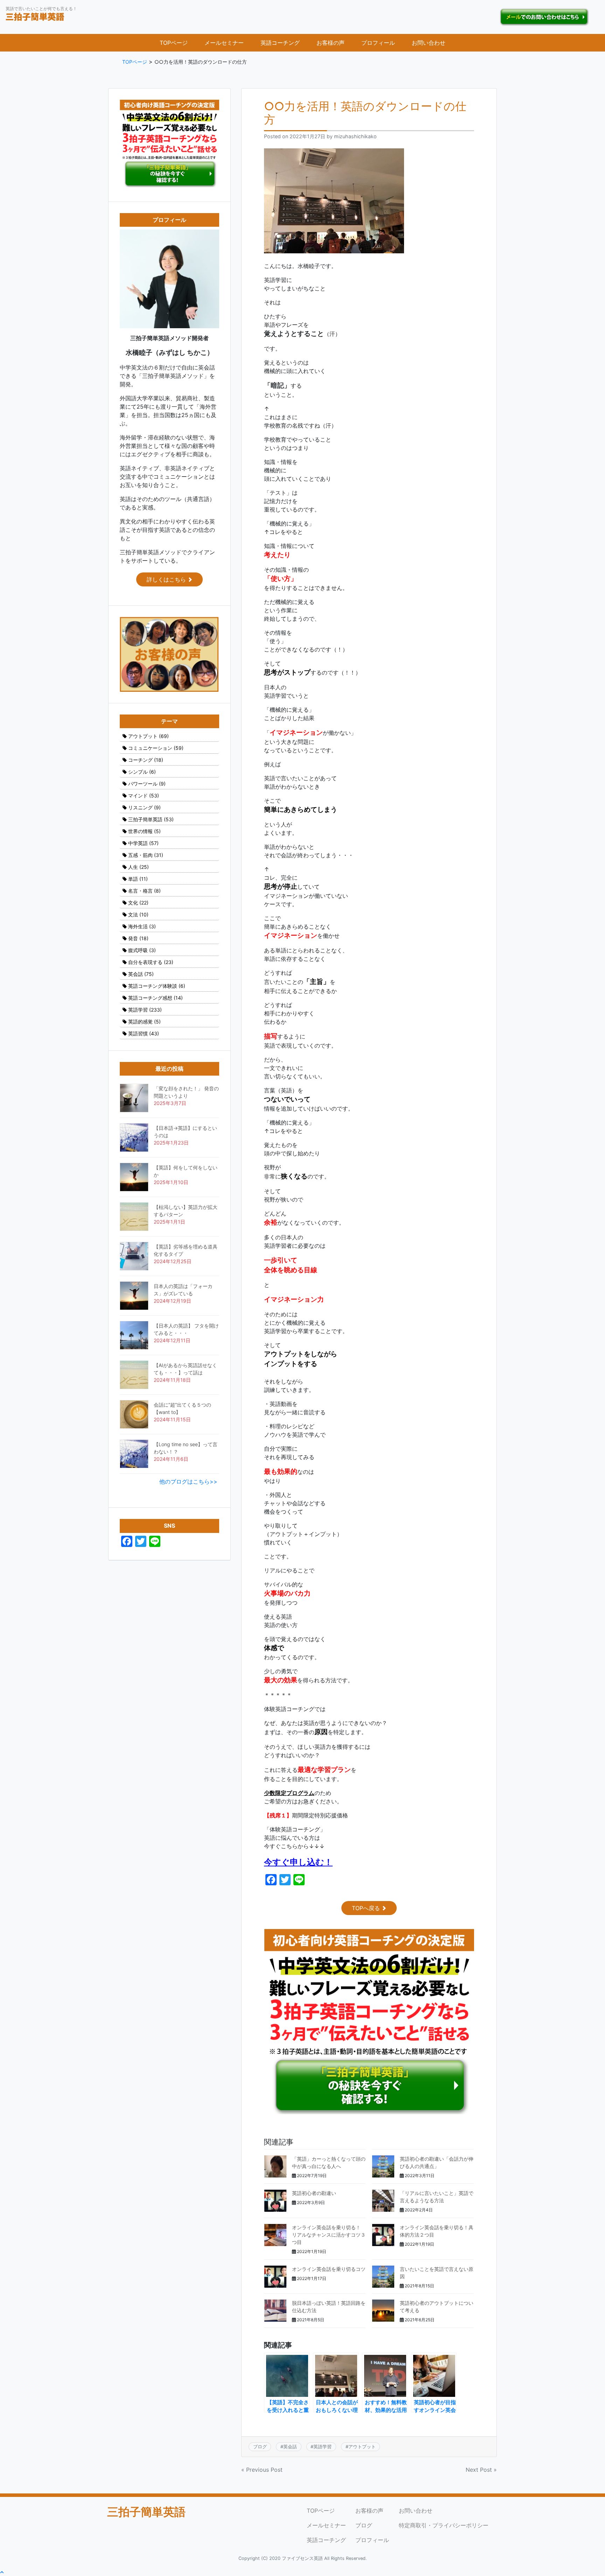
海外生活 (142, 926)
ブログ (260, 2447)
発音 (138, 938)
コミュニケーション (156, 748)
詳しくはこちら (166, 579)
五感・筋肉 (146, 855)
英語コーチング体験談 (157, 986)
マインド (144, 796)
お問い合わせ (429, 43)
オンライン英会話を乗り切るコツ (329, 2269)
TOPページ (174, 43)
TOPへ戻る (366, 1908)
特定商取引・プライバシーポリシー (444, 2525)
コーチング (146, 760)
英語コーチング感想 (155, 998)
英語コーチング (280, 43)
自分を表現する (151, 962)
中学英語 (143, 843)
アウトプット (362, 2447)
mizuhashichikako (355, 136)
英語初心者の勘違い (314, 2193)
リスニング (144, 807)
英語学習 (322, 2447)
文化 (138, 903)
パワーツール (147, 784)
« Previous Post (262, 2470)
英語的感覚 (144, 1022)
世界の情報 (144, 831)
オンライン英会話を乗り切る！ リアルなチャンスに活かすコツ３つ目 (329, 2235)
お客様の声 (331, 43)
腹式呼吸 (142, 950)
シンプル (142, 772)
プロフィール (378, 43)
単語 (138, 879)
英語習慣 (144, 1033)
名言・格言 (144, 891)
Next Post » (481, 2470)
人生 (138, 867)
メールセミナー (224, 43)
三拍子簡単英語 (151, 819)
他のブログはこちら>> (188, 1481)
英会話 (290, 2447)
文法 (138, 914)
